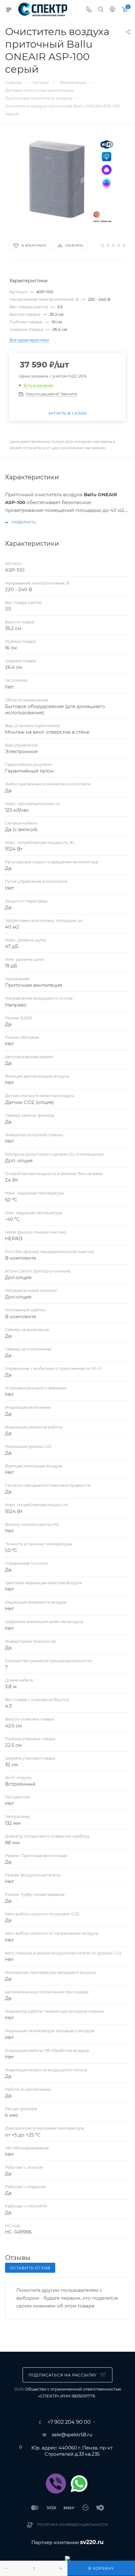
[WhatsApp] (79, 2484)
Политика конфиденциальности (73, 2525)
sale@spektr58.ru (72, 2435)
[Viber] (56, 2484)
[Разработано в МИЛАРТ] (67, 2558)
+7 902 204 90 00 (69, 2422)
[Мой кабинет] (112, 10)
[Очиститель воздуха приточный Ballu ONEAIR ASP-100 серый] (67, 181)
